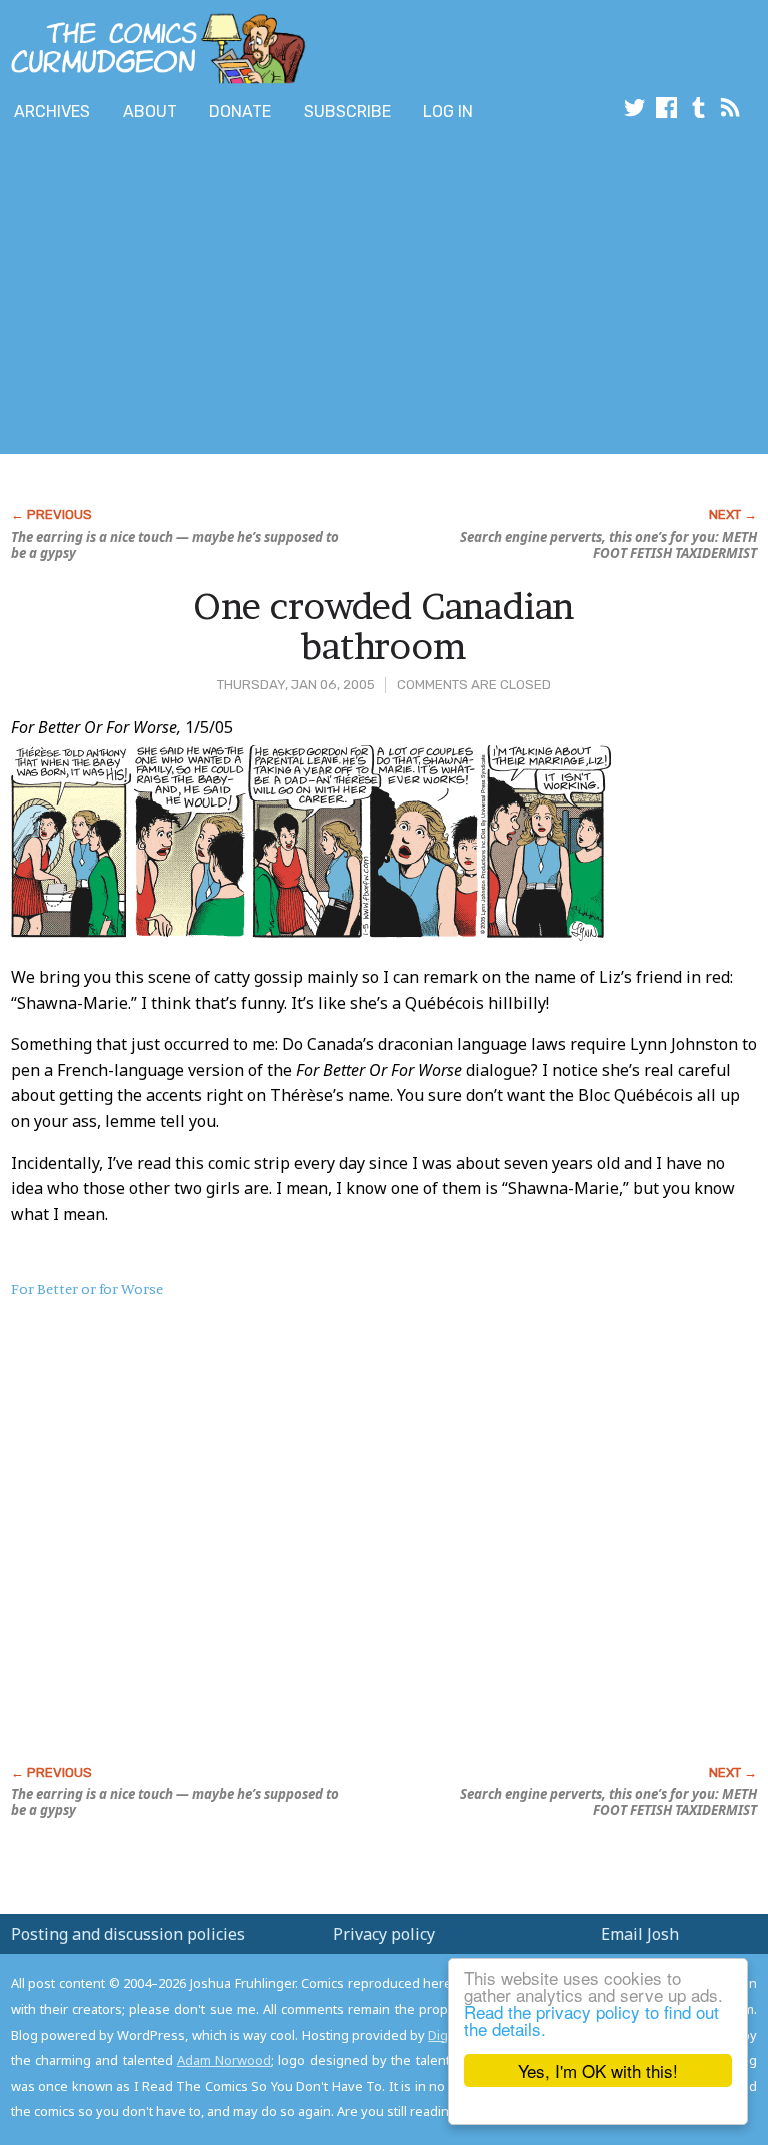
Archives (52, 111)
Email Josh (640, 1934)
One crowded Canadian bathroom (383, 626)
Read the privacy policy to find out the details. (591, 2020)
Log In (448, 111)
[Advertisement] (234, 293)
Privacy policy (384, 1934)
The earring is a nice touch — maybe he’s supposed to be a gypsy (175, 545)
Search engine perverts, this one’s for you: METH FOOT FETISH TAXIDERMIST (608, 545)
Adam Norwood (224, 2060)
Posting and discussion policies (128, 1934)
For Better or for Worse (87, 1289)
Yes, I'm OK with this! (598, 2070)
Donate (240, 111)
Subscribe (347, 111)
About (150, 111)
